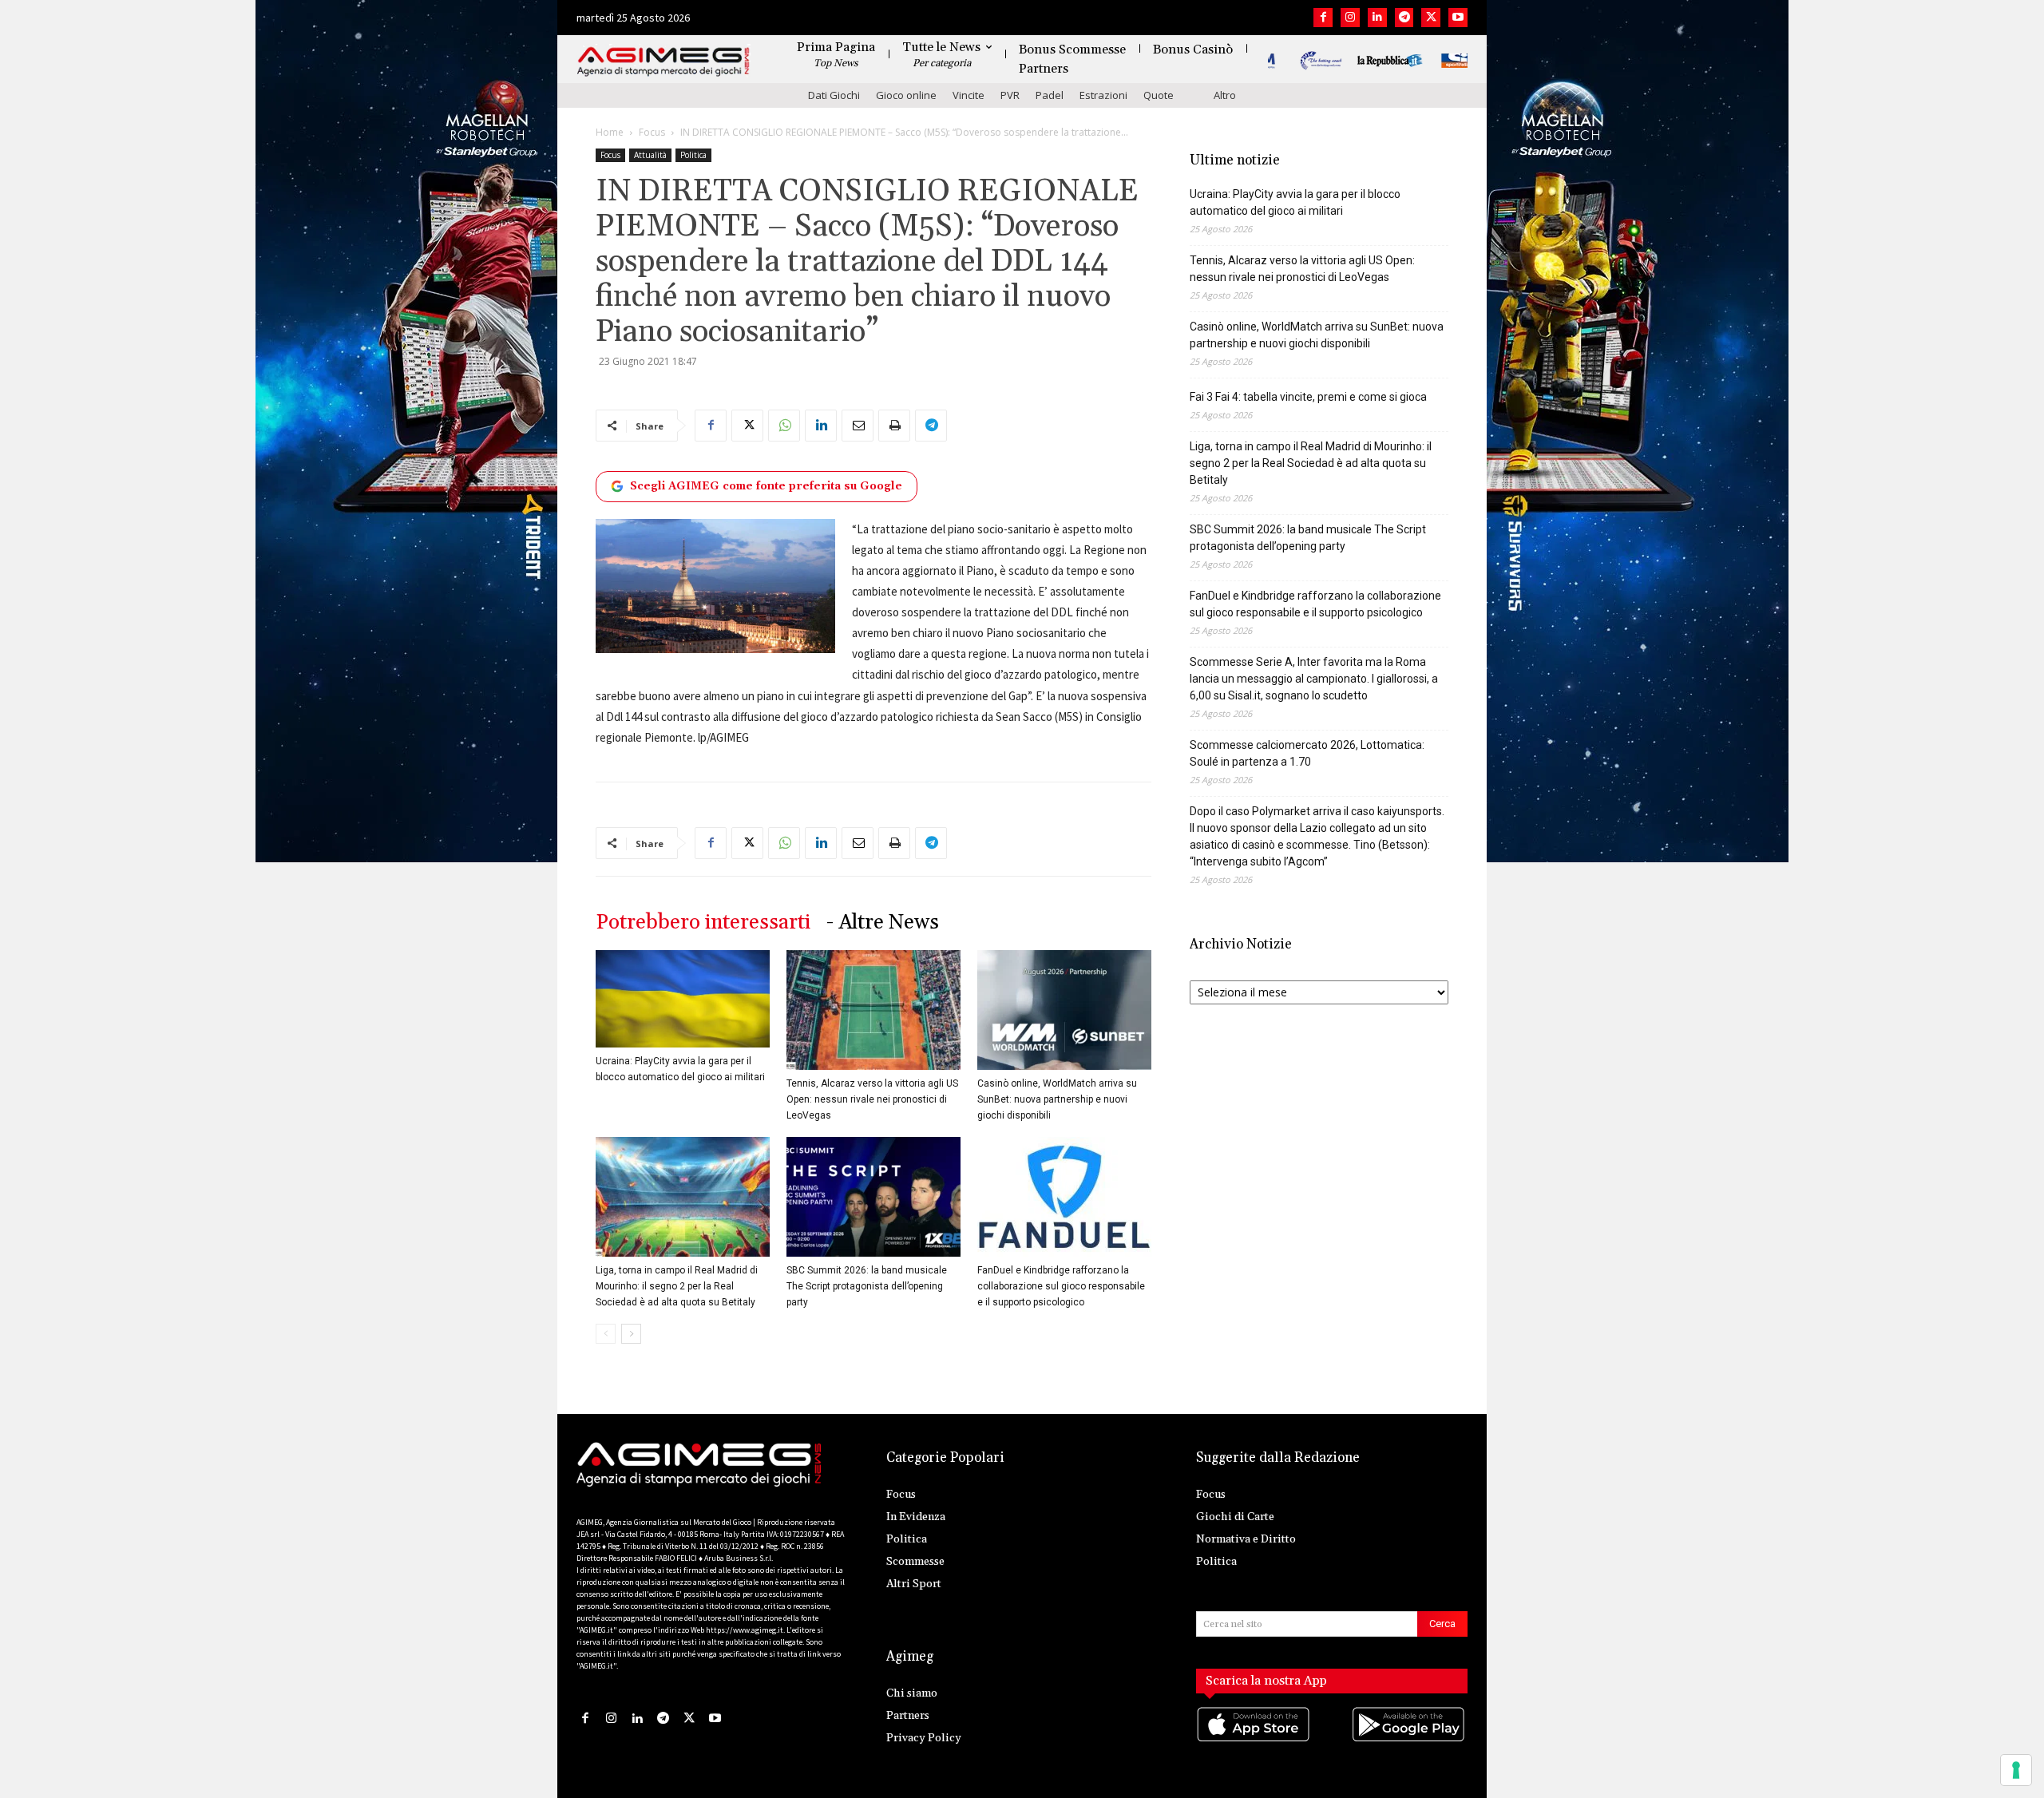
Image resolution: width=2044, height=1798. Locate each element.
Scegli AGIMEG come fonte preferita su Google (766, 486)
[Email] (858, 426)
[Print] (894, 426)
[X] (1431, 18)
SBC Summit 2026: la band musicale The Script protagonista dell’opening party (867, 1286)
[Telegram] (1404, 18)
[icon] (1254, 1740)
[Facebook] (1323, 18)
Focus (652, 132)
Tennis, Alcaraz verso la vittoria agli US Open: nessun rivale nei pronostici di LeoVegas (872, 1099)
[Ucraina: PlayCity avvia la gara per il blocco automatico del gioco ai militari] (683, 999)
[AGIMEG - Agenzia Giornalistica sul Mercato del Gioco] (664, 62)
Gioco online (906, 95)
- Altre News (883, 923)
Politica (693, 155)
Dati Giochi (834, 95)
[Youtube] (1458, 18)
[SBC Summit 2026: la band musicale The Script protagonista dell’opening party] (873, 1197)
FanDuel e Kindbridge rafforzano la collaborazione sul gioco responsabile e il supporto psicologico (1061, 1286)
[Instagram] (1350, 18)
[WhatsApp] (784, 426)
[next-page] (631, 1334)
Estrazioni (1103, 95)
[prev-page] (606, 1334)
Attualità (650, 155)
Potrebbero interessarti (703, 923)
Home (610, 132)
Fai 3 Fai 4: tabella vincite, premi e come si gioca (1308, 397)
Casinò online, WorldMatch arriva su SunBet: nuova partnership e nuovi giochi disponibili (1057, 1099)
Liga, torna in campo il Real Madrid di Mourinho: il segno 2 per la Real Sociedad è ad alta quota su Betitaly (677, 1286)
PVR (1010, 95)
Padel (1050, 95)
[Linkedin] (1377, 18)
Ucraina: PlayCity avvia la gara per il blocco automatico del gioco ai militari (1295, 202)
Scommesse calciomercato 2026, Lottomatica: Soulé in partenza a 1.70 (1307, 753)
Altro (1225, 95)
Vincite (969, 95)
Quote (1159, 95)
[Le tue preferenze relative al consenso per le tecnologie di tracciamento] (2016, 1770)
